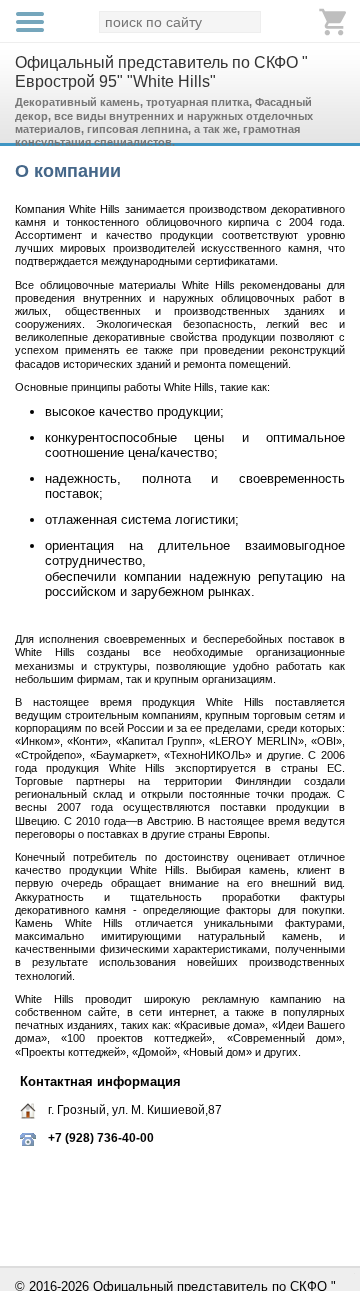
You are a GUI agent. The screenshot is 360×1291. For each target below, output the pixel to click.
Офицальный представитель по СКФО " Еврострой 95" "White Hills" (161, 72)
